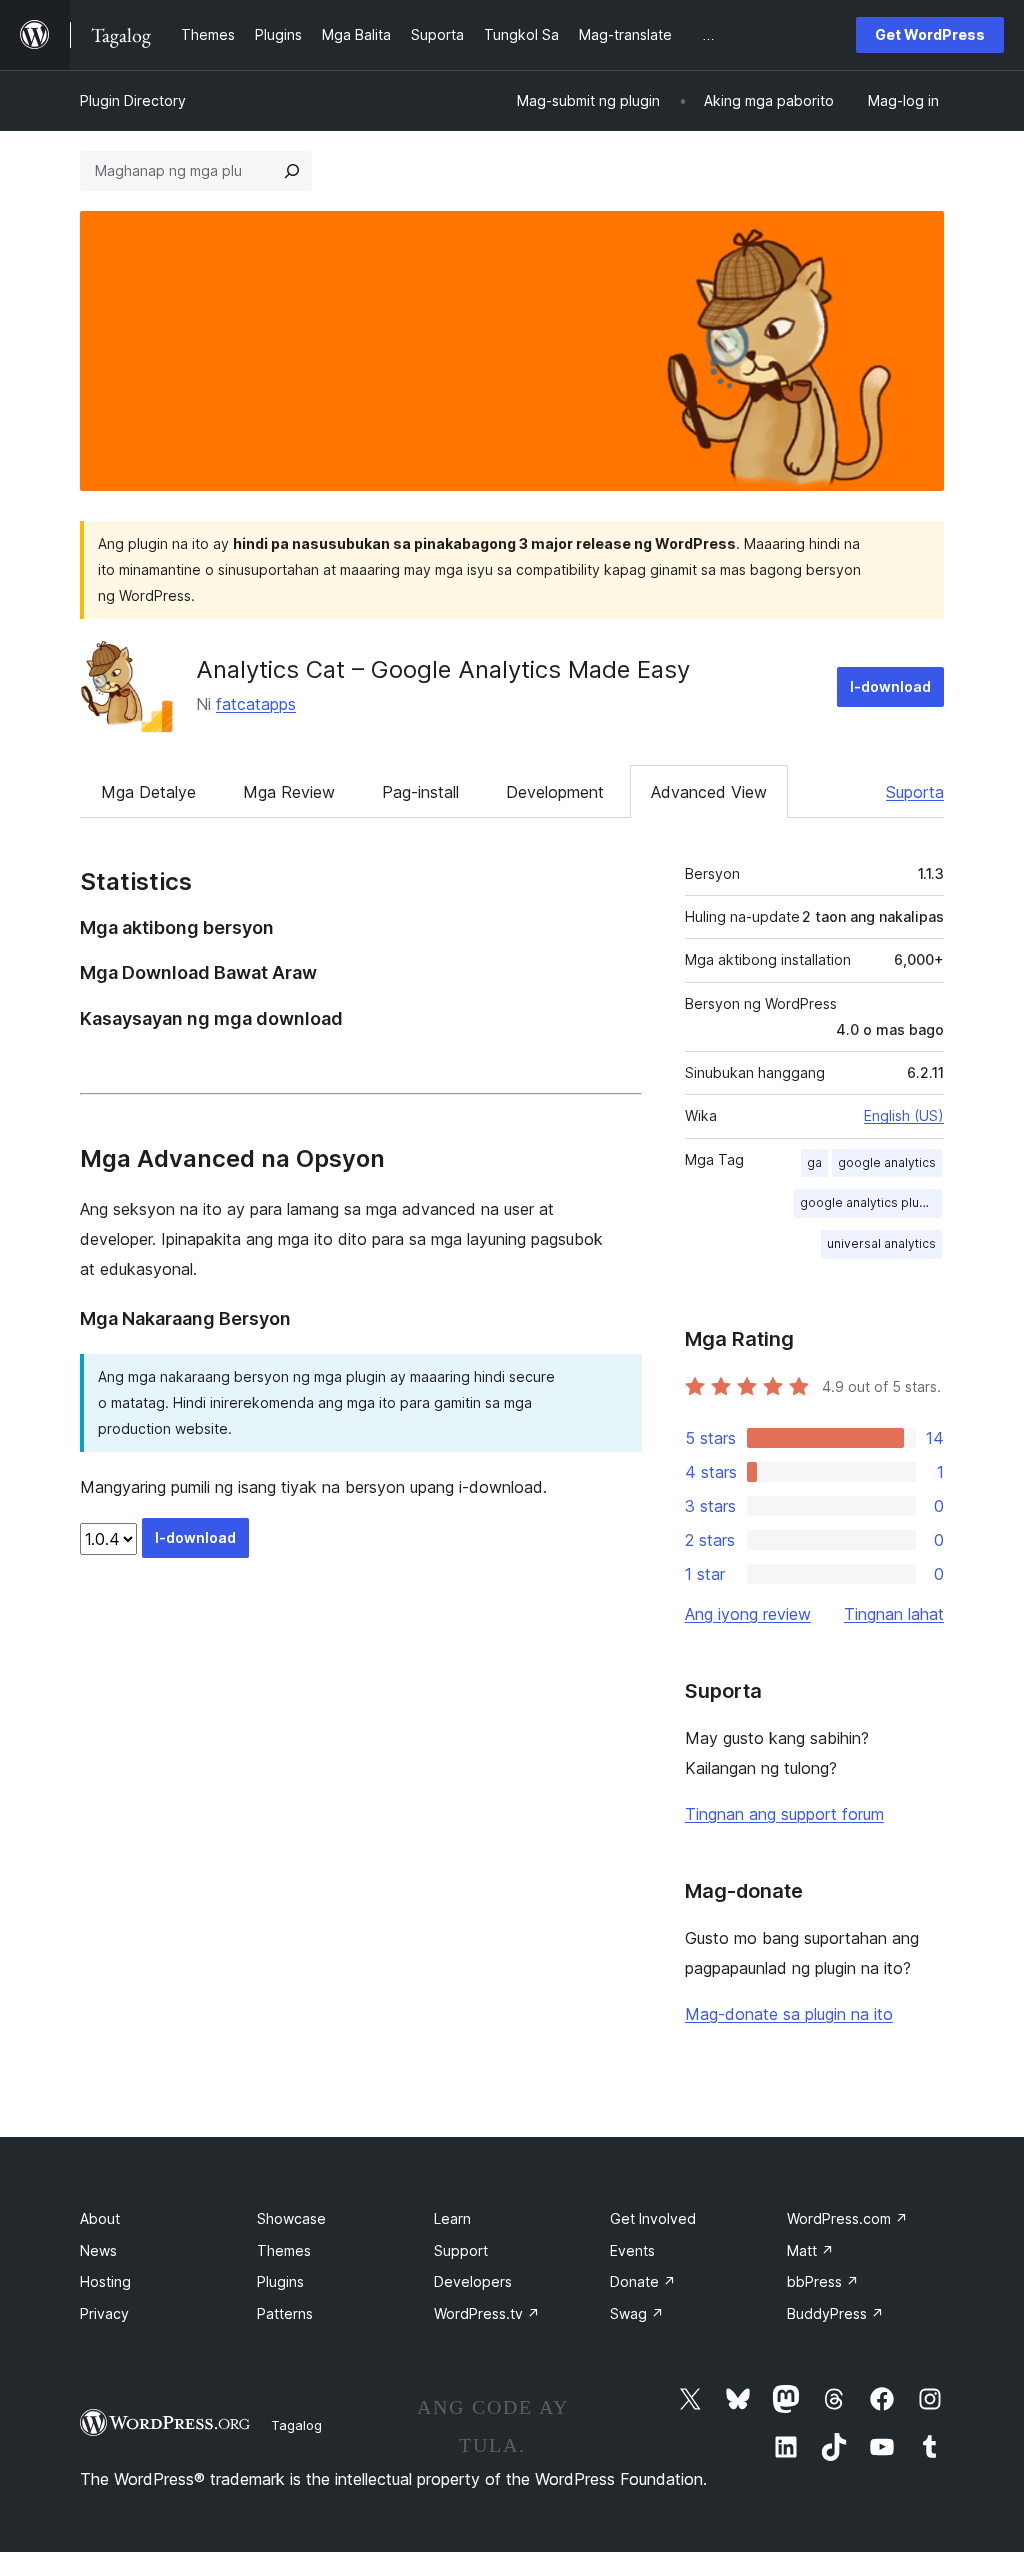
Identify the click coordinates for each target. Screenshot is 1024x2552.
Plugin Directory (133, 100)
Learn (452, 2218)
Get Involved (653, 2218)
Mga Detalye (148, 792)
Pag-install (420, 792)
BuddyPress (835, 2313)
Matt (810, 2250)
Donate (643, 2281)
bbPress (823, 2281)
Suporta (915, 792)
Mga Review (289, 792)
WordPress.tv (487, 2313)
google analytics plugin (868, 1202)
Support (461, 2250)
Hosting (105, 2281)
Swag (637, 2313)
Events (632, 2250)
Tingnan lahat (894, 1614)
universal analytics (881, 1243)
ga (814, 1162)
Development (555, 792)
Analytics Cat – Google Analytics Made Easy (443, 669)
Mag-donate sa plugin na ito (789, 2014)
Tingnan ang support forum (784, 1814)
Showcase (291, 2218)
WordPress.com (847, 2218)
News (98, 2250)
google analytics (887, 1162)
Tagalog (296, 2425)
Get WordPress (930, 34)
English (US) (904, 1115)
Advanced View (709, 792)
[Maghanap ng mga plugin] (292, 171)
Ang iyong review (748, 1614)
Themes (284, 2250)
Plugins (280, 2281)
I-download (890, 686)
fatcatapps (256, 704)
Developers (473, 2281)
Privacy (104, 2313)
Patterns (285, 2313)
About (100, 2218)
